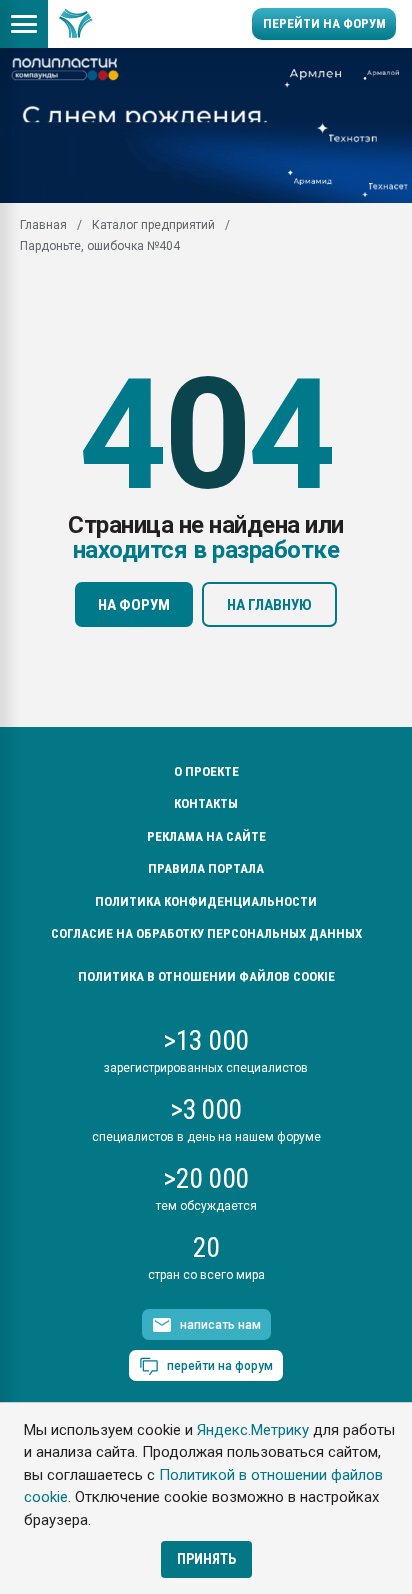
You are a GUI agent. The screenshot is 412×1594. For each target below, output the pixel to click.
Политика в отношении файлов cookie (206, 976)
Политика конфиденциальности (206, 901)
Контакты (206, 803)
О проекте (206, 771)
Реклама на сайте (206, 836)
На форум (134, 605)
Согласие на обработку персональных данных (206, 933)
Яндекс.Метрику (253, 1430)
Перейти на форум (324, 23)
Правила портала (206, 868)
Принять (206, 1559)
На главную (269, 605)
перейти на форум (220, 1366)
